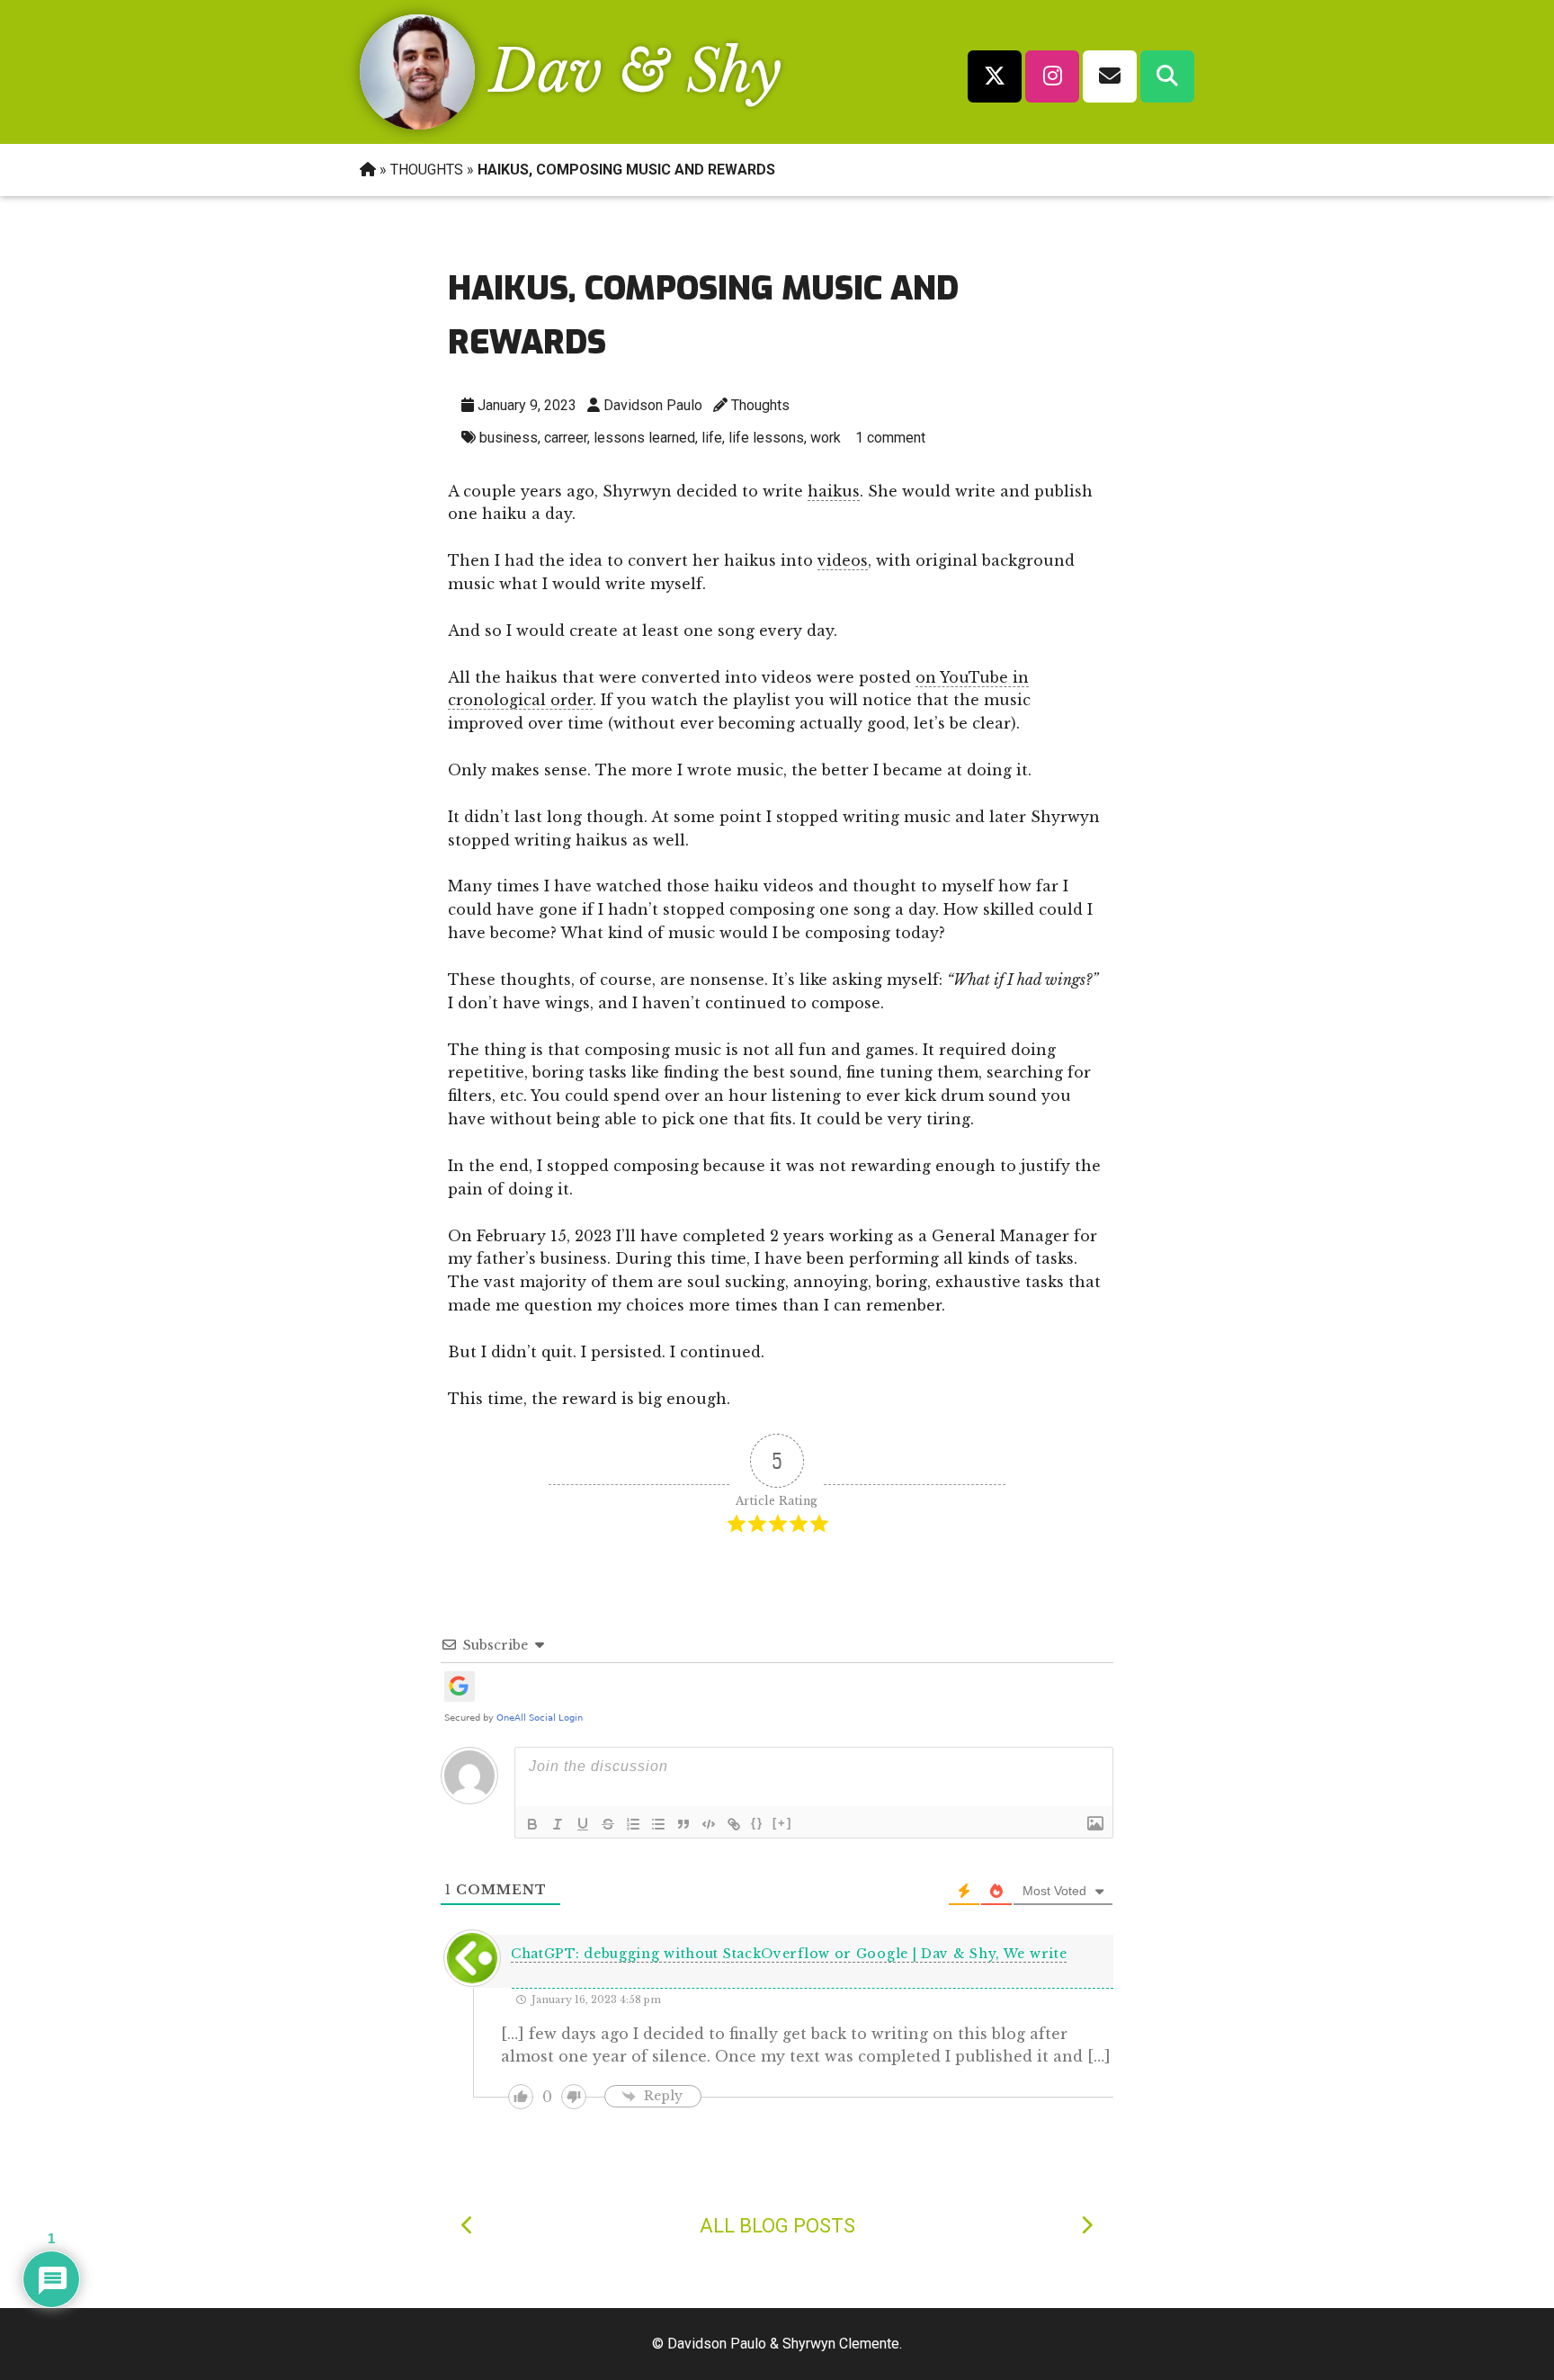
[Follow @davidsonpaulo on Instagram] (1052, 76)
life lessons (766, 438)
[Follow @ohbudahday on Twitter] (995, 76)
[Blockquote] (683, 1824)
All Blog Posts (777, 2226)
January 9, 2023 (527, 405)
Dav (546, 72)
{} (757, 1823)
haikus (834, 491)
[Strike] (608, 1824)
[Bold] (532, 1824)
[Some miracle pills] (468, 2226)
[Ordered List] (633, 1824)
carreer (566, 438)
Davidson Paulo (653, 405)
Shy (734, 72)
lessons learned (644, 438)
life (712, 438)
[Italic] (558, 1824)
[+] (782, 1823)
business (509, 438)
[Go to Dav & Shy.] (368, 170)
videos (843, 560)
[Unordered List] (658, 1824)
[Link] (734, 1824)
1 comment (890, 438)
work (826, 438)
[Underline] (583, 1824)
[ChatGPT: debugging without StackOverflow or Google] (1086, 2226)
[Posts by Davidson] (417, 124)
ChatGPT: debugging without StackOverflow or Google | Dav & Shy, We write (789, 1954)
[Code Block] (709, 1824)
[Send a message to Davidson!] (1110, 76)
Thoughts (760, 405)
